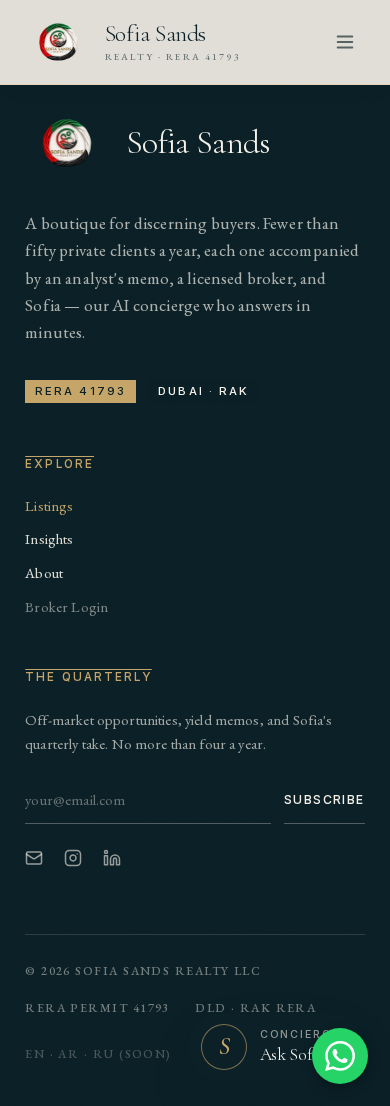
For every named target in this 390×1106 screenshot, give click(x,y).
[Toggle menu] (345, 42)
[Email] (34, 858)
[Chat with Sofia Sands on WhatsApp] (340, 1056)
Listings (49, 505)
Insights (49, 538)
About (44, 572)
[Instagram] (73, 858)
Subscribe (324, 799)
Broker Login (66, 606)
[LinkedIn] (112, 858)
